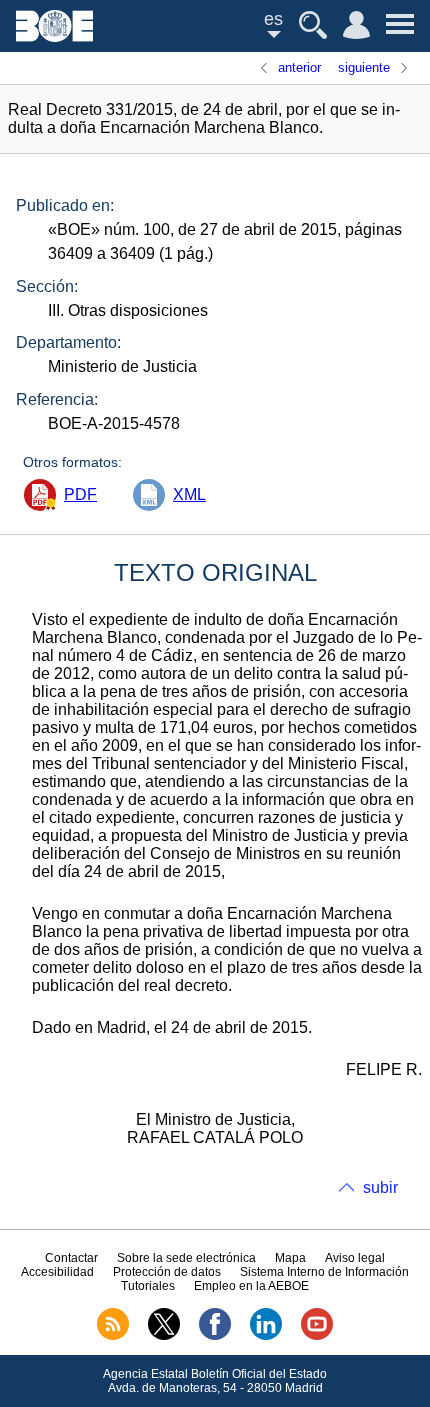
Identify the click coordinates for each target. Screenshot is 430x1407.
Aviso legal (355, 1258)
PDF (80, 494)
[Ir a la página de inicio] (54, 36)
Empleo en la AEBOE (251, 1286)
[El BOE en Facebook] (215, 1336)
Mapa (290, 1258)
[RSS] (113, 1336)
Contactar (71, 1258)
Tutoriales (148, 1286)
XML (189, 494)
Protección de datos (167, 1272)
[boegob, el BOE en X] (164, 1336)
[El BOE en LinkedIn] (266, 1336)
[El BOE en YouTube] (317, 1336)
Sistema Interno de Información (324, 1272)
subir (380, 1187)
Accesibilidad (57, 1272)
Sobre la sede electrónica (186, 1258)
